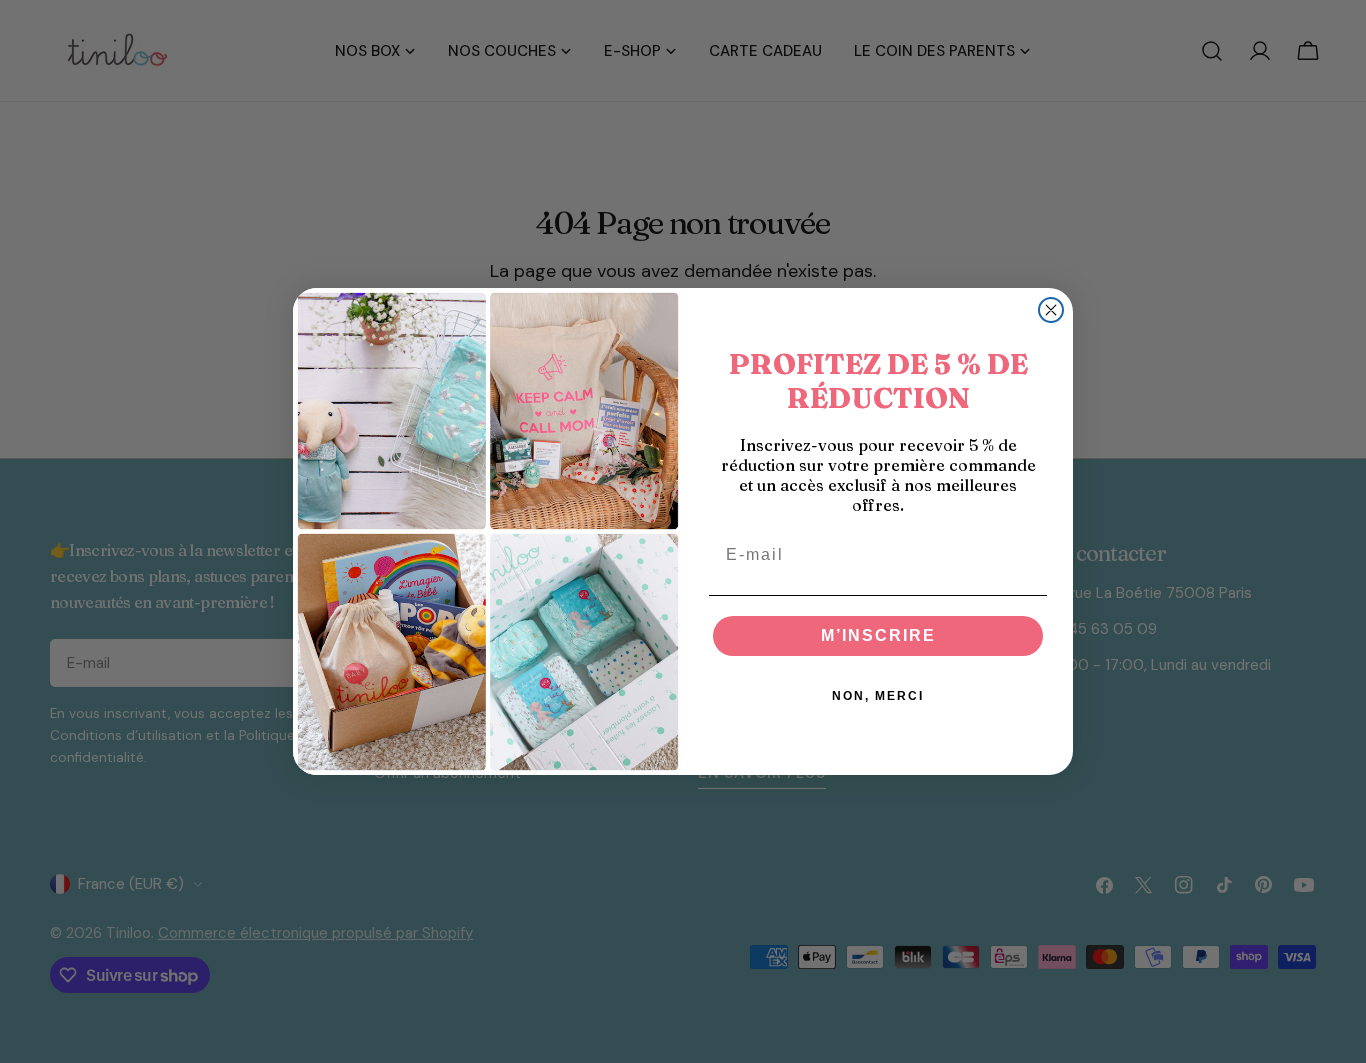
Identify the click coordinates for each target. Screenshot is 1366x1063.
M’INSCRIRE (878, 635)
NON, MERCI (878, 696)
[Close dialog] (1051, 310)
